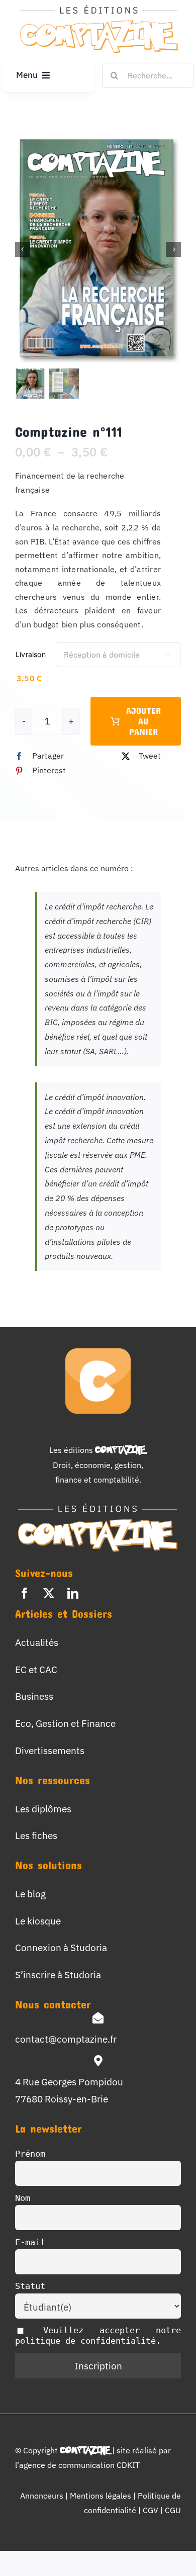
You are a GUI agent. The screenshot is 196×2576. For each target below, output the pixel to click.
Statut (30, 2286)
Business (34, 1696)
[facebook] (25, 1593)
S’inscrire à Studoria (58, 1974)
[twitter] (49, 1593)
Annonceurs (42, 2496)
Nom (23, 2198)
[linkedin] (73, 1593)
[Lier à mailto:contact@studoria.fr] (98, 2018)
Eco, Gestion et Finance (65, 1723)
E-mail (30, 2242)
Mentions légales (101, 2496)
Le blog (30, 1894)
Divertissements (50, 1750)
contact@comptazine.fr (66, 2039)
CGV (152, 2510)
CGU (173, 2510)
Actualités (37, 1642)
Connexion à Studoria (61, 1947)
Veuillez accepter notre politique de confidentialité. (98, 2335)
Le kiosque (38, 1921)
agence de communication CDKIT (79, 2465)
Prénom (30, 2154)
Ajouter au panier (143, 721)
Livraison (31, 654)
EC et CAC (36, 1669)
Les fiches (36, 1835)
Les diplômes (43, 1809)
